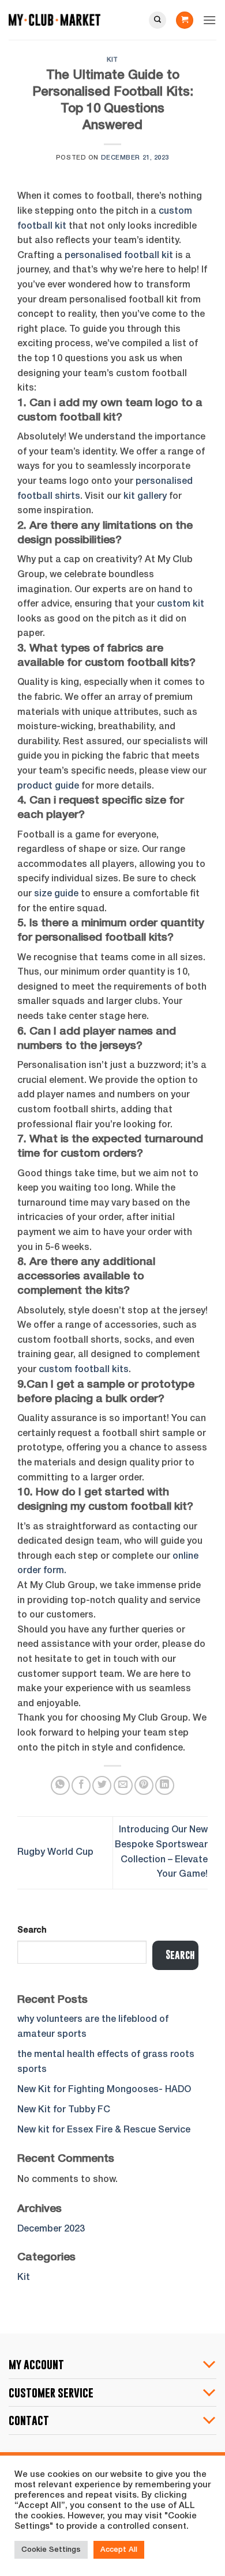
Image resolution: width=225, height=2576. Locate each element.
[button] (185, 20)
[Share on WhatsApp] (60, 1785)
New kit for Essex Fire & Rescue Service (104, 2130)
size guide (56, 894)
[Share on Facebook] (81, 1785)
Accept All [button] (119, 2550)
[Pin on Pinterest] (144, 1785)
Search (32, 1931)
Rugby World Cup (55, 1853)
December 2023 (51, 2229)
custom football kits (84, 1370)
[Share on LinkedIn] (165, 1785)
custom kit (181, 604)
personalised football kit (119, 256)
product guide (48, 786)
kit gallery (144, 497)
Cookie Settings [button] (51, 2550)
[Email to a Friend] (123, 1785)
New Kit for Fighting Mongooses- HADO (104, 2090)
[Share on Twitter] (102, 1785)
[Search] (157, 20)
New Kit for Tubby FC (64, 2110)
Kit (112, 60)
